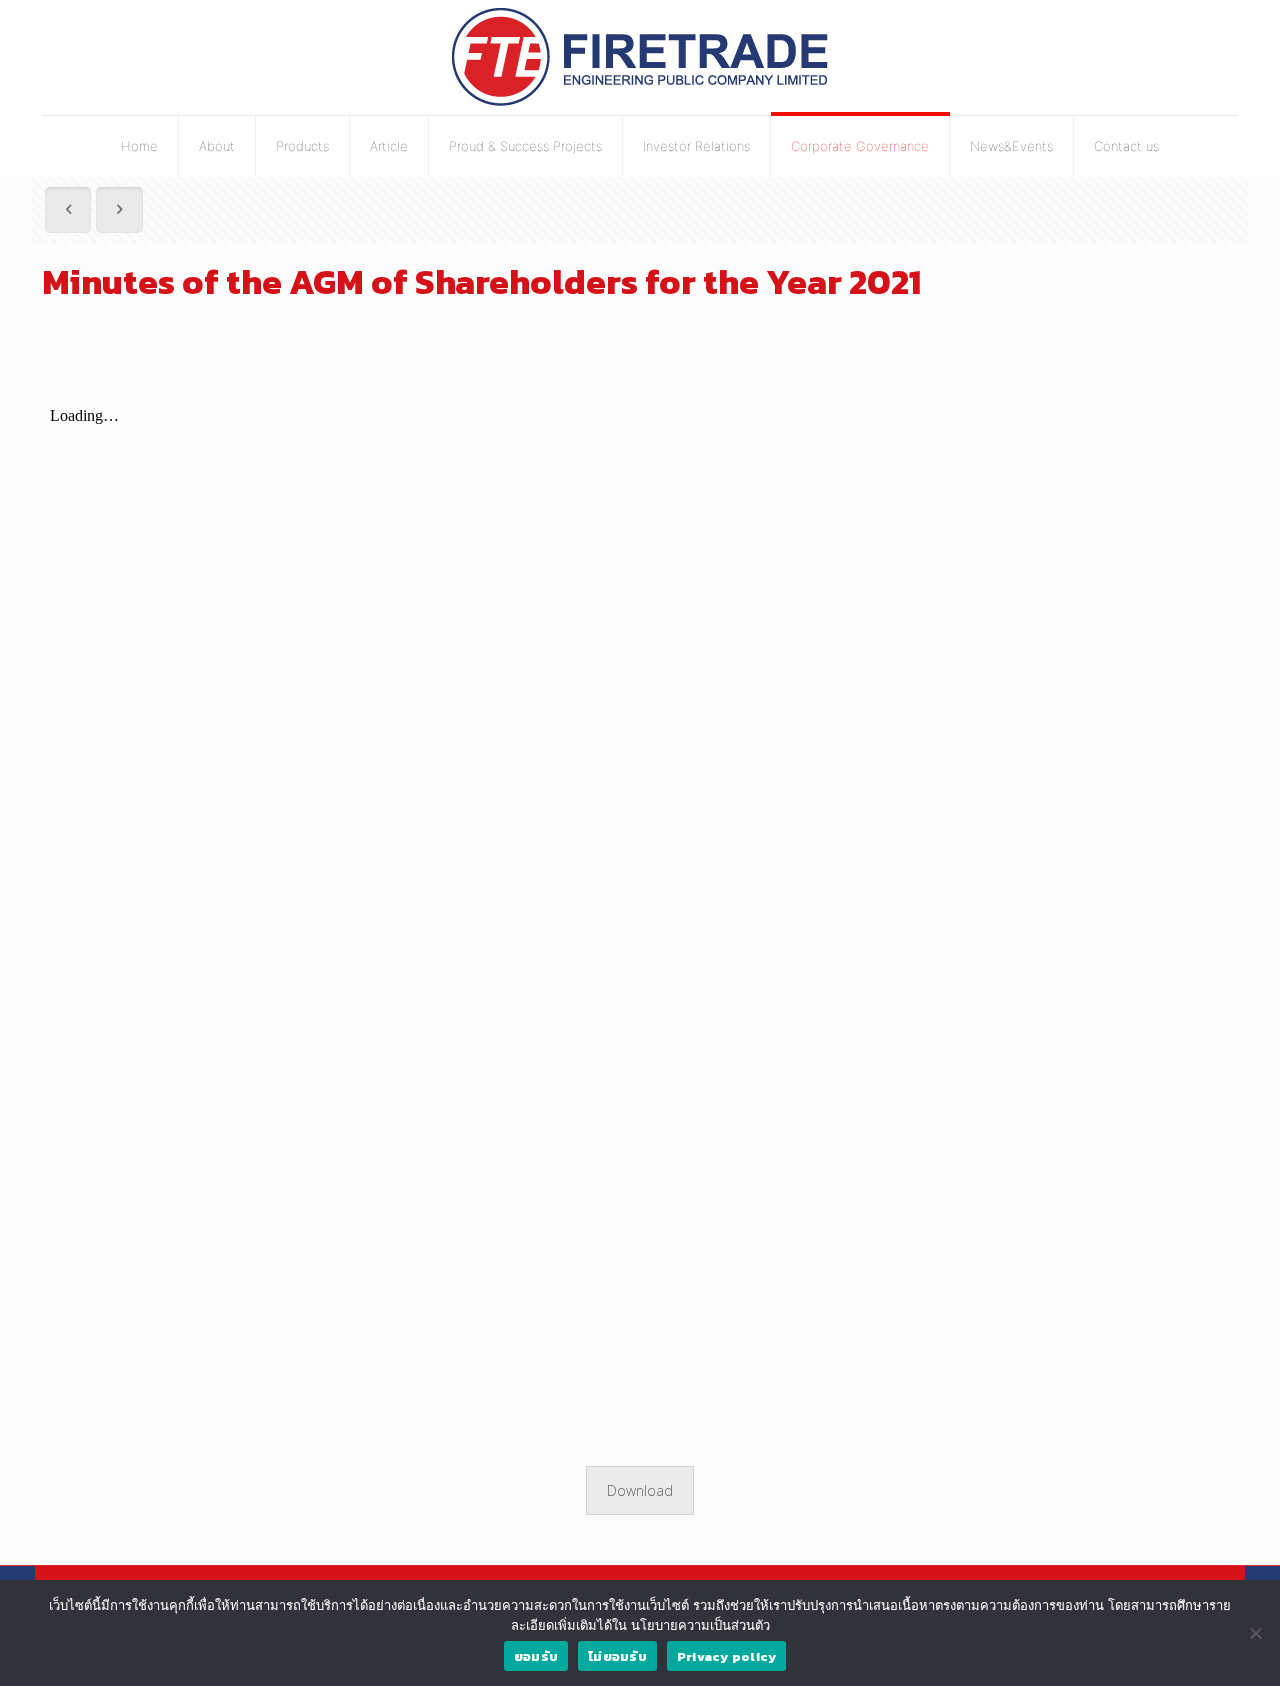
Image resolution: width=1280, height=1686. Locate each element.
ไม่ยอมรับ (617, 1656)
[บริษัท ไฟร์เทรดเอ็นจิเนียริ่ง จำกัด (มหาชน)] (640, 57)
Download (640, 1490)
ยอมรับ (536, 1656)
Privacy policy (727, 1656)
